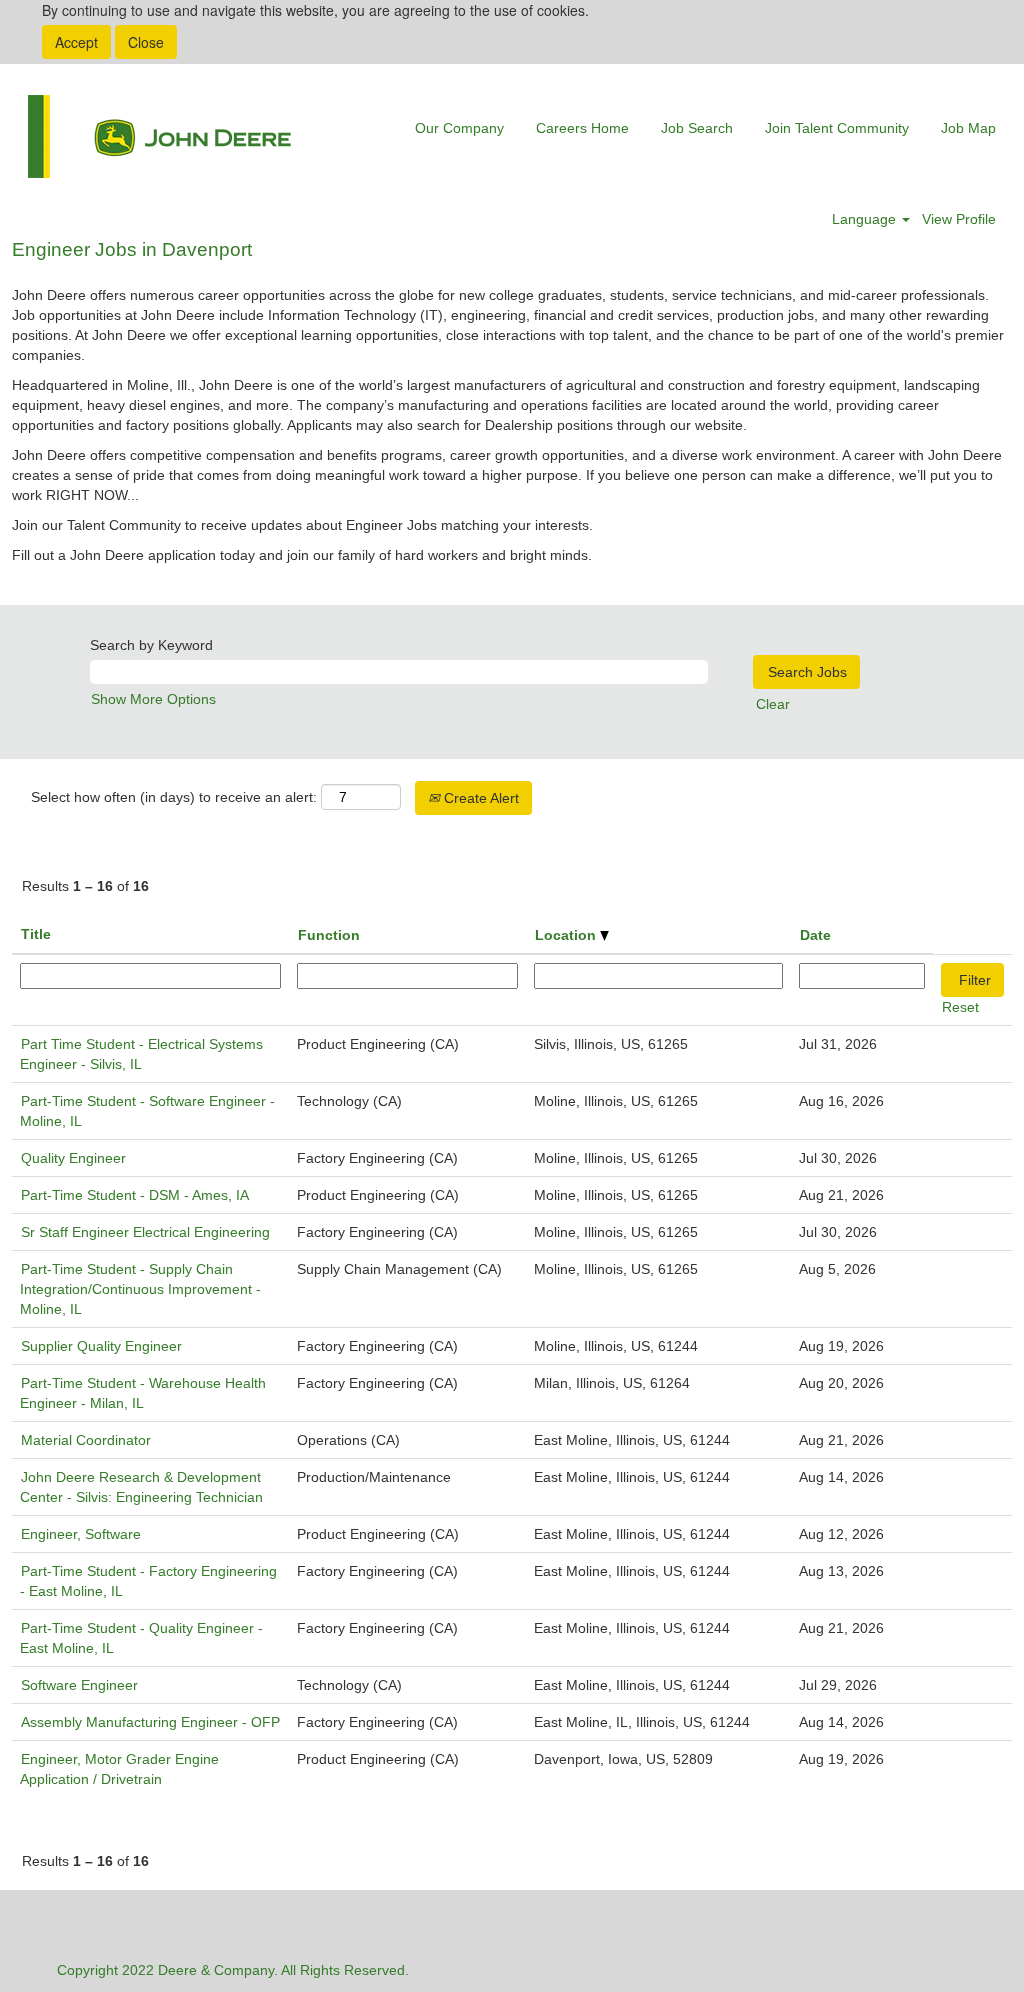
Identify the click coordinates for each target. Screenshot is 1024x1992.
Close (146, 42)
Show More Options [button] (153, 699)
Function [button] (329, 935)
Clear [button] (773, 704)
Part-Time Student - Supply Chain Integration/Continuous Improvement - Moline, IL (140, 1289)
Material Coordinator (86, 1440)
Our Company (459, 128)
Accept (76, 42)
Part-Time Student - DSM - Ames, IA (135, 1195)
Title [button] (36, 934)
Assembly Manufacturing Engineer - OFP (150, 1722)
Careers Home (582, 128)
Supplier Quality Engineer (101, 1346)
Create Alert (479, 798)
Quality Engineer (73, 1158)
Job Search (697, 128)
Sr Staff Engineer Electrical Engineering (145, 1232)
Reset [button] (960, 1007)
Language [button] (866, 219)
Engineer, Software (81, 1534)
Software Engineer (79, 1685)
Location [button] (567, 935)
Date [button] (815, 935)
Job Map (968, 128)
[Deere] (159, 136)
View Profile (959, 219)
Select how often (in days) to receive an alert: (174, 797)
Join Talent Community (837, 128)
